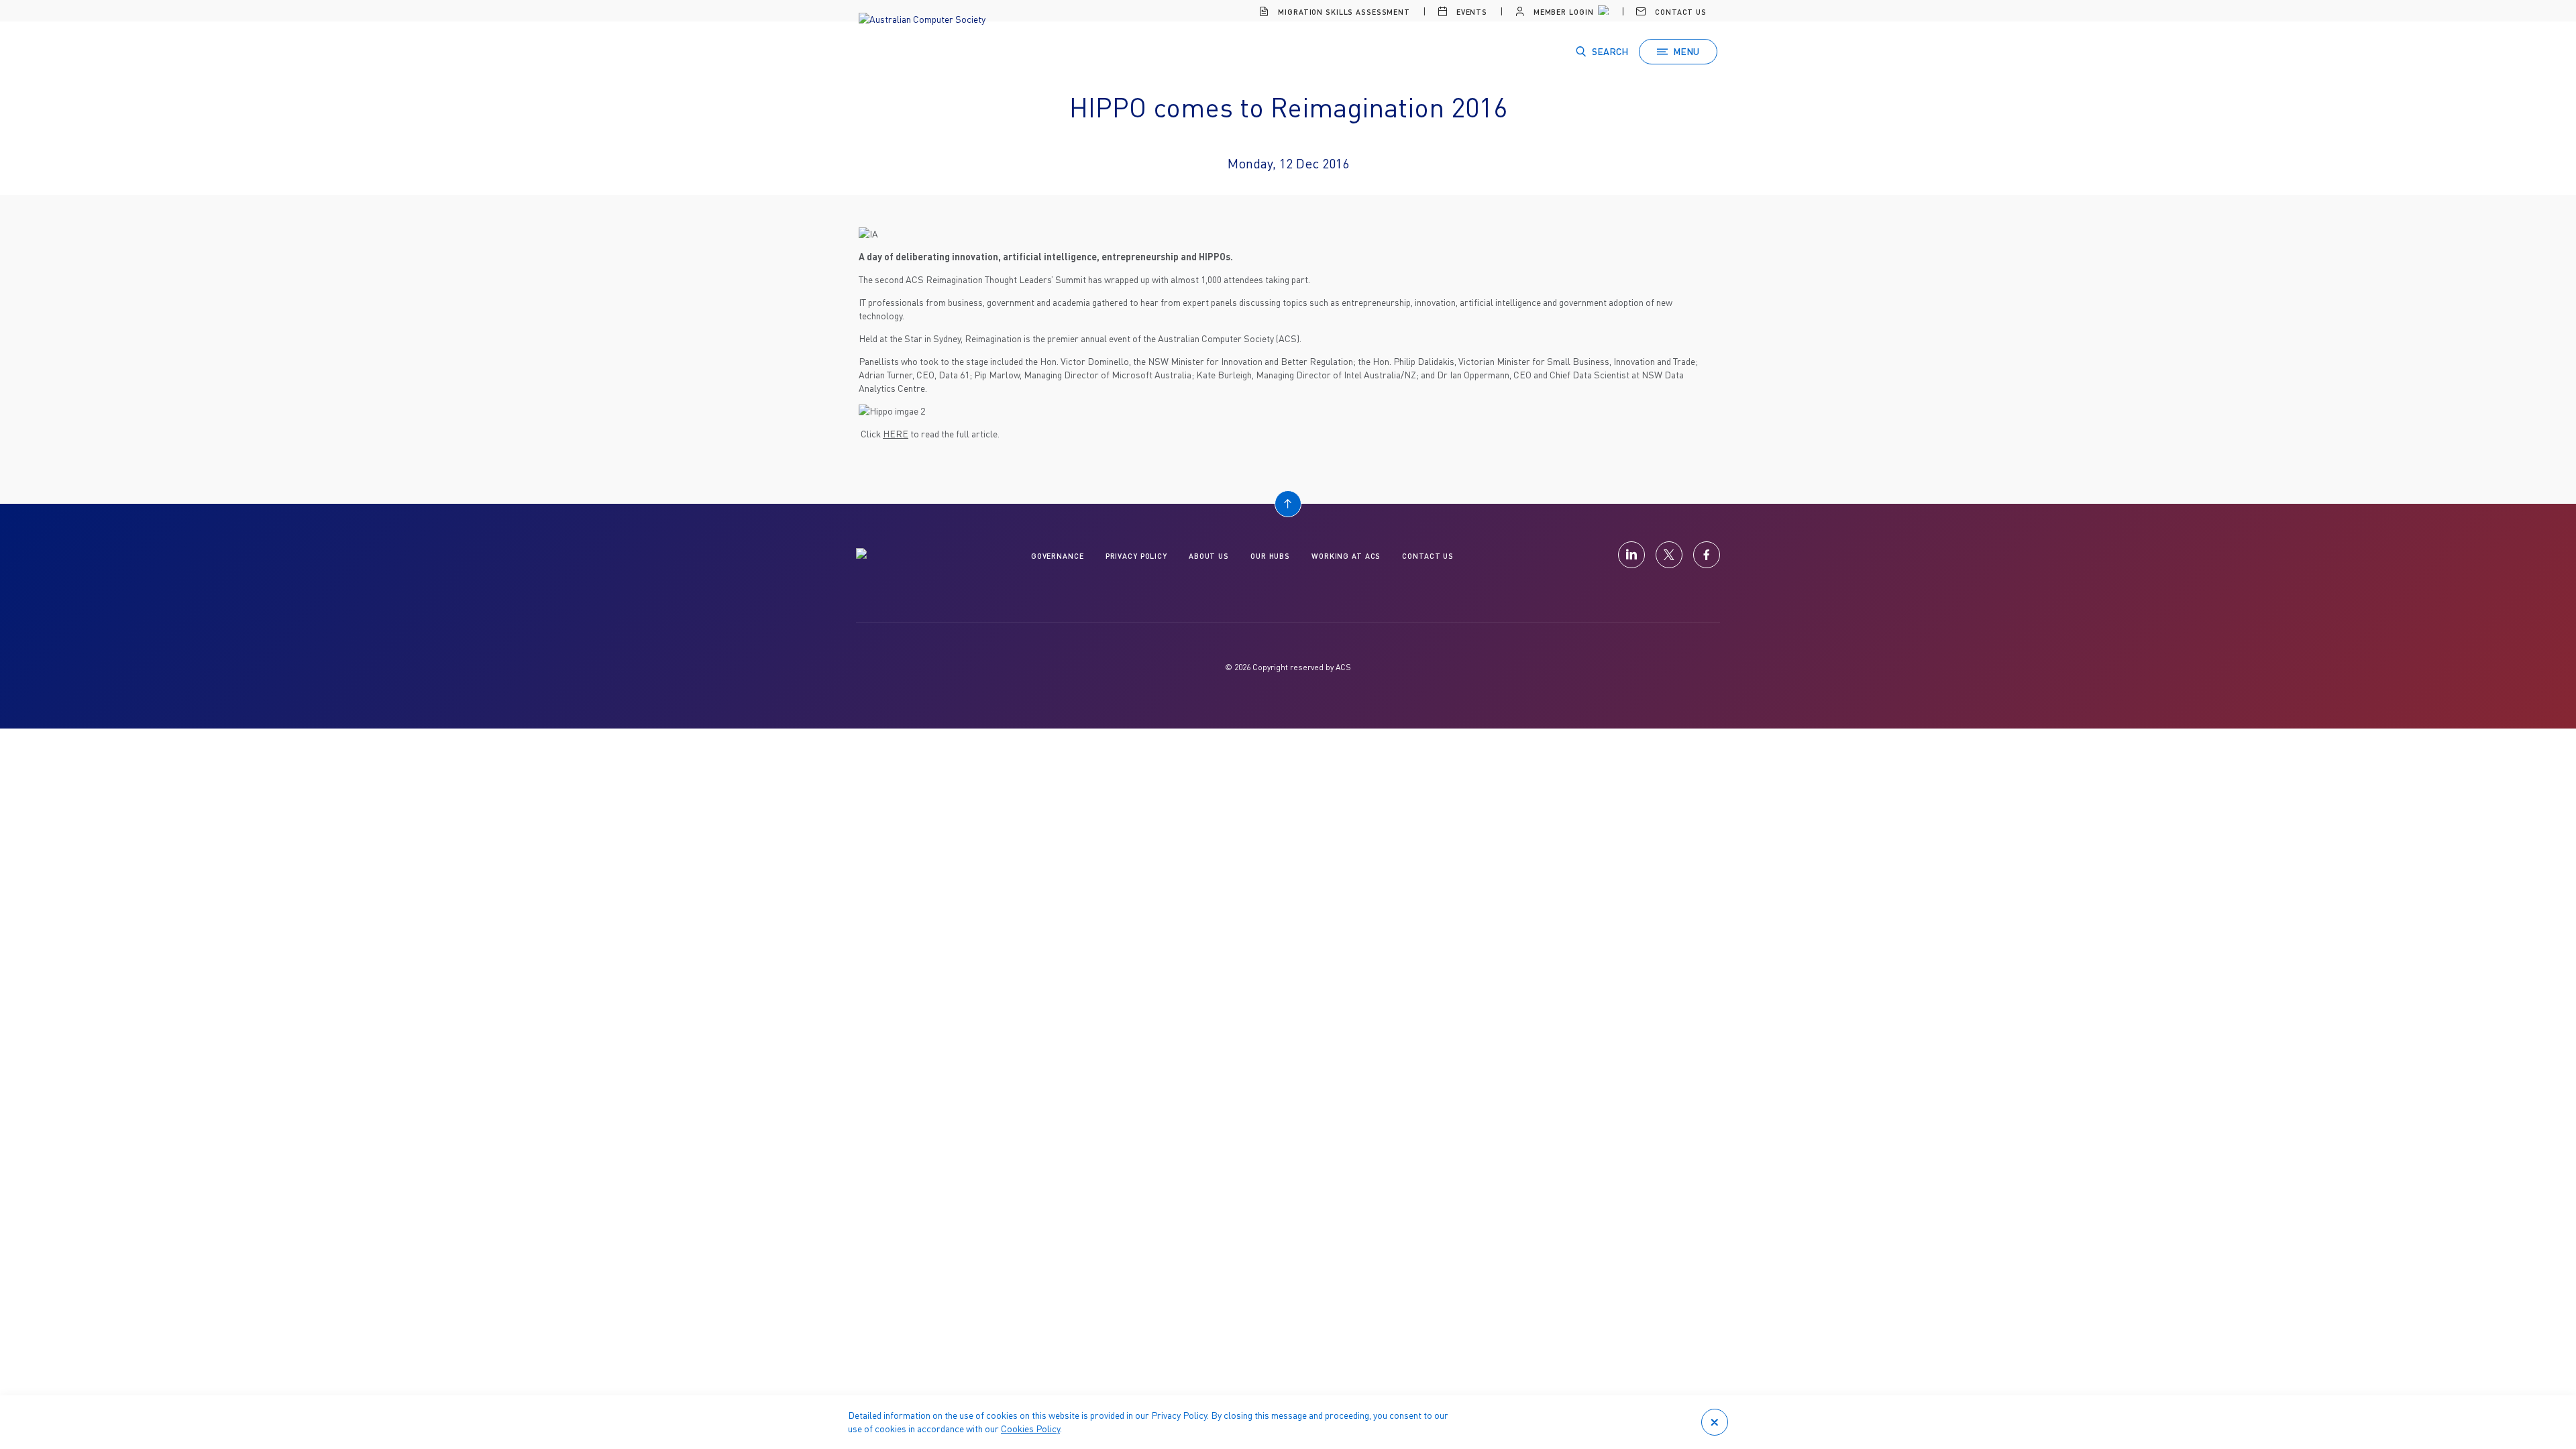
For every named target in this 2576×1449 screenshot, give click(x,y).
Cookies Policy (1030, 1429)
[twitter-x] (1669, 555)
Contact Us (1679, 12)
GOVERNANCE (1058, 556)
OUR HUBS (1270, 556)
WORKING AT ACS (1346, 556)
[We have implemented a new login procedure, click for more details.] (1602, 12)
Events (1470, 12)
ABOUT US (1209, 556)
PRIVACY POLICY (1136, 556)
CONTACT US (1428, 556)
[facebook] (1707, 555)
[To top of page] (1288, 504)
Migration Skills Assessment (1343, 12)
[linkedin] (1631, 555)
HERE (896, 434)
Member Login (1562, 12)
